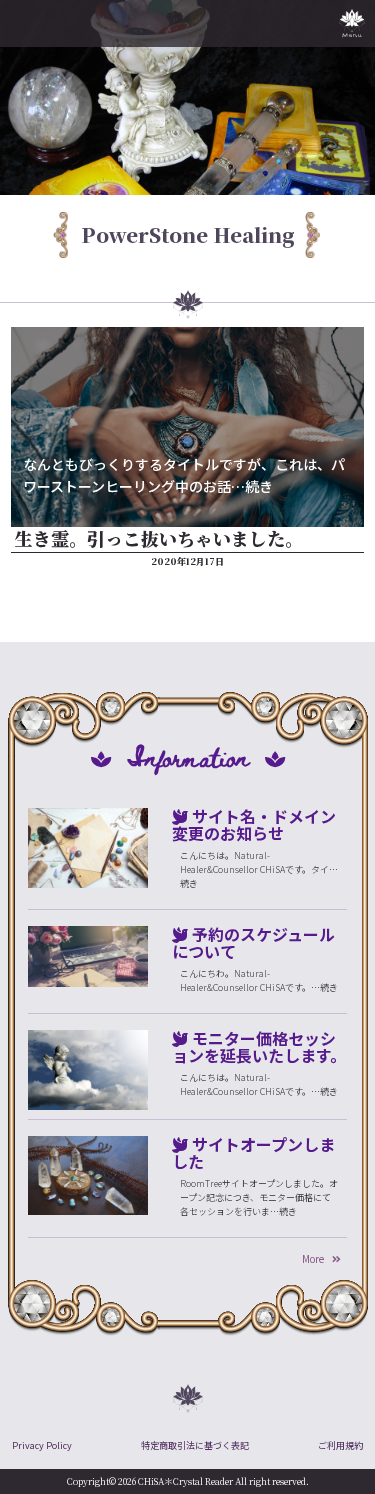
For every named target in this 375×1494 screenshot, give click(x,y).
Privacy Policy (42, 1445)
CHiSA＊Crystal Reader (185, 1481)
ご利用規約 (340, 1445)
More (313, 1258)
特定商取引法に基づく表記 (195, 1445)
